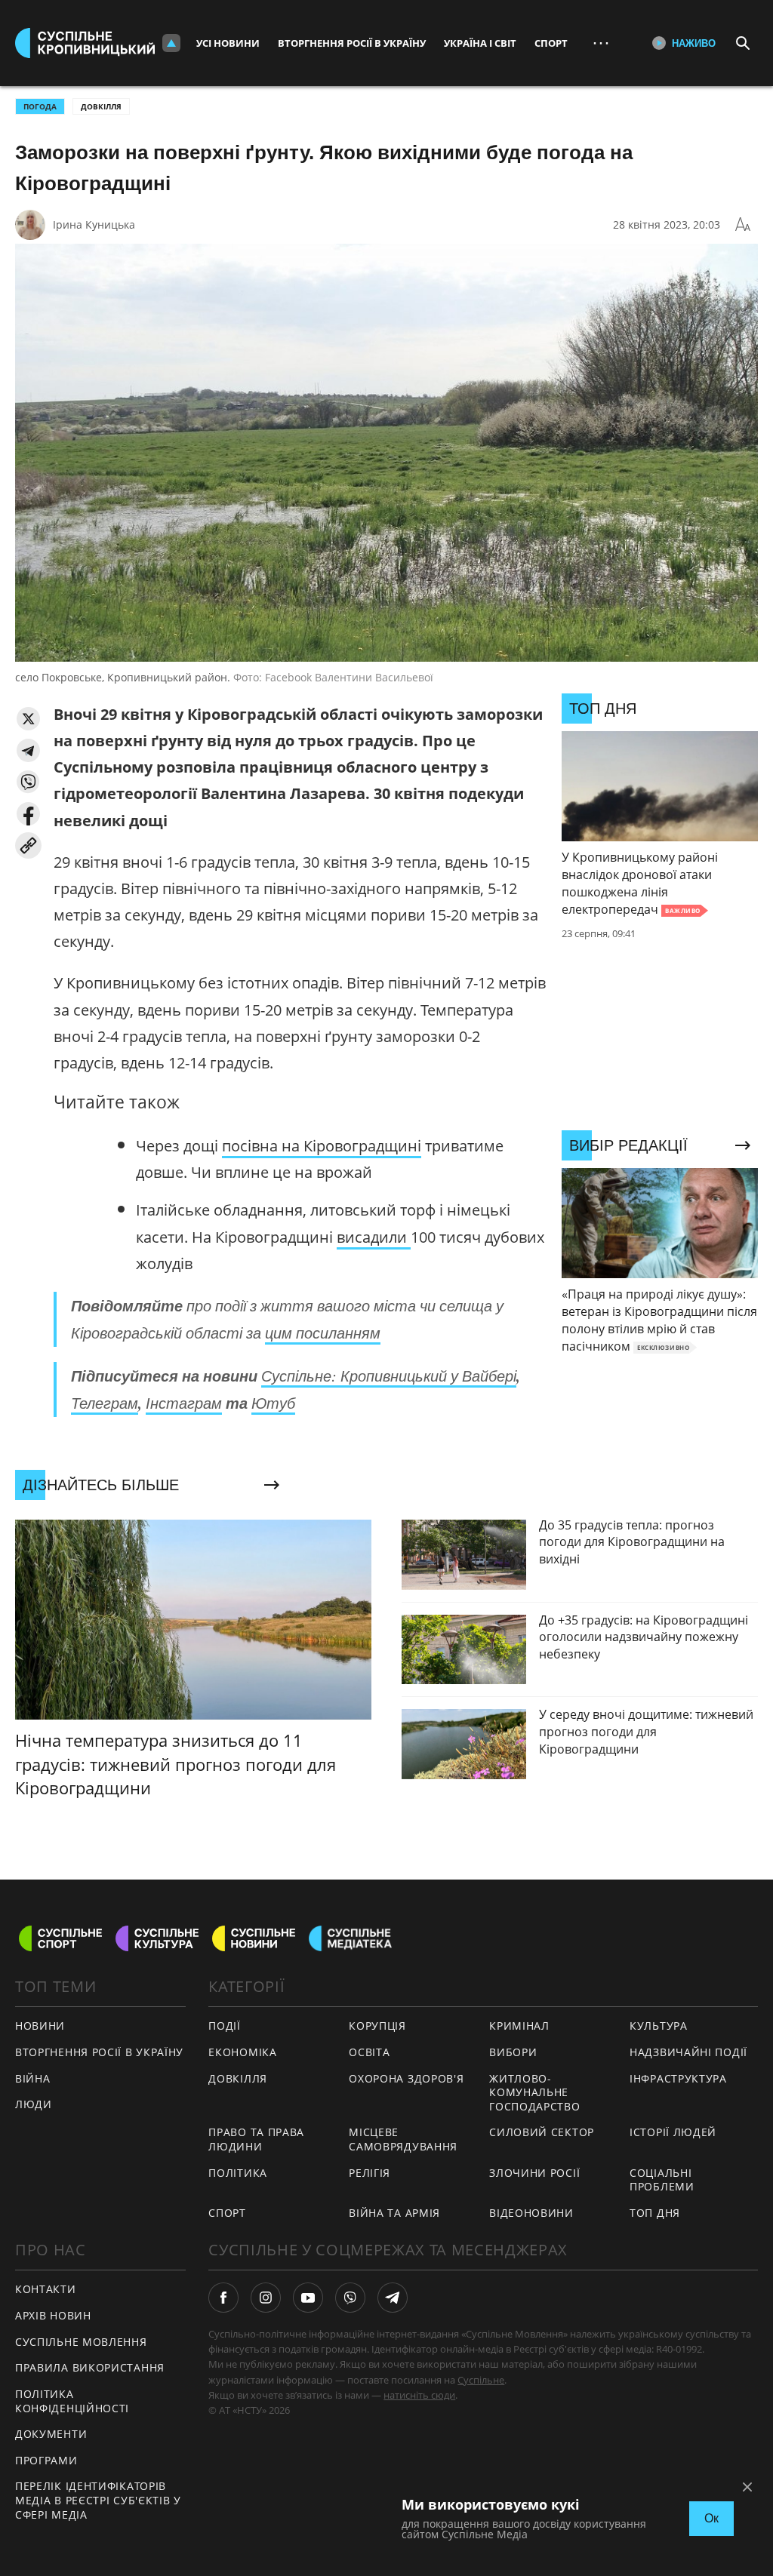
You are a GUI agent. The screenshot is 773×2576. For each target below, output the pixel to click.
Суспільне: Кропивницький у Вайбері (389, 1376)
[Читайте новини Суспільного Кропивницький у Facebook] (223, 2298)
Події (225, 2026)
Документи (51, 2434)
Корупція (377, 2026)
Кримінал (519, 2026)
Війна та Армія (394, 2213)
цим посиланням (323, 1333)
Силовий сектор (542, 2132)
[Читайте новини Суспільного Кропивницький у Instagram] (266, 2298)
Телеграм (105, 1403)
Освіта (369, 2052)
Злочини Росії (534, 2173)
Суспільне (481, 2380)
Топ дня (655, 2213)
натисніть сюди (419, 2395)
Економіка (242, 2052)
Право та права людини (256, 2139)
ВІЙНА (33, 2078)
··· (601, 43)
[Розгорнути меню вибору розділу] (171, 43)
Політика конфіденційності (72, 2401)
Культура (659, 2026)
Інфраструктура (678, 2078)
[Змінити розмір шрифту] (743, 225)
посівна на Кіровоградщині (322, 1146)
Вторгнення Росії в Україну (352, 43)
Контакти (46, 2289)
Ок (711, 2518)
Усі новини (228, 43)
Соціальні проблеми (662, 2180)
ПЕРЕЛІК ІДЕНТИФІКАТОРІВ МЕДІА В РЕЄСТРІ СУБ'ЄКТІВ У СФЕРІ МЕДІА (98, 2500)
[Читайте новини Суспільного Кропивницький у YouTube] (308, 2298)
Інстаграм (184, 1403)
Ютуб (273, 1403)
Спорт (551, 43)
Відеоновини (531, 2213)
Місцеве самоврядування (403, 2139)
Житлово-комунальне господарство (534, 2092)
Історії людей (673, 2132)
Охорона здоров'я (406, 2078)
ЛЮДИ (34, 2104)
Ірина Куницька (94, 224)
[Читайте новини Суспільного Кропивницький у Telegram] (393, 2298)
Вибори (513, 2052)
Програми (46, 2460)
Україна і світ (480, 43)
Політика (238, 2173)
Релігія (370, 2173)
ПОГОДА (40, 106)
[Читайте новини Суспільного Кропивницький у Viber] (350, 2298)
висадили (374, 1237)
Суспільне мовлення (81, 2342)
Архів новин (53, 2315)
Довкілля (101, 106)
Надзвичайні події (688, 2052)
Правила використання (90, 2367)
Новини (40, 2026)
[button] (28, 719)
